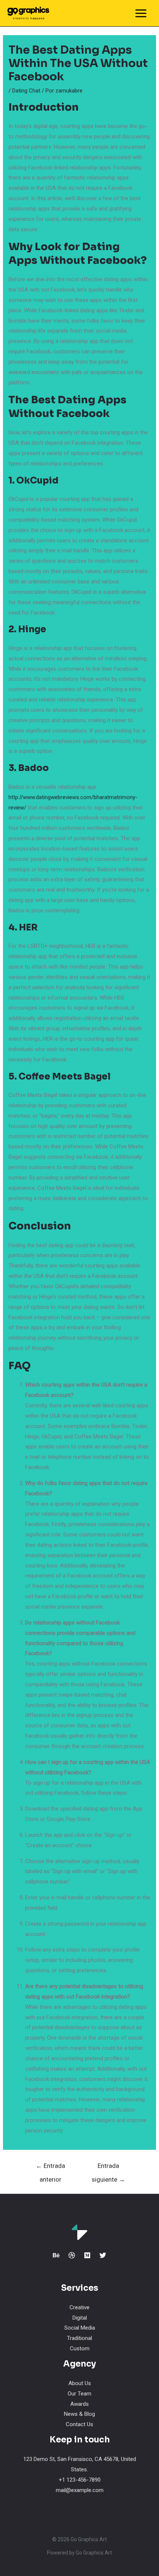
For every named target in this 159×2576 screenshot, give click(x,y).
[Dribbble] (72, 2255)
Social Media (80, 2328)
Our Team (79, 2394)
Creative (79, 2307)
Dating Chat (26, 91)
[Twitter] (103, 2255)
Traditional (79, 2338)
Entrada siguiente (108, 2168)
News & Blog (79, 2414)
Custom (80, 2348)
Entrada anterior (50, 2168)
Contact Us (79, 2424)
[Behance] (56, 2255)
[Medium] (87, 2255)
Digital (80, 2318)
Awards (79, 2404)
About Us (80, 2383)
